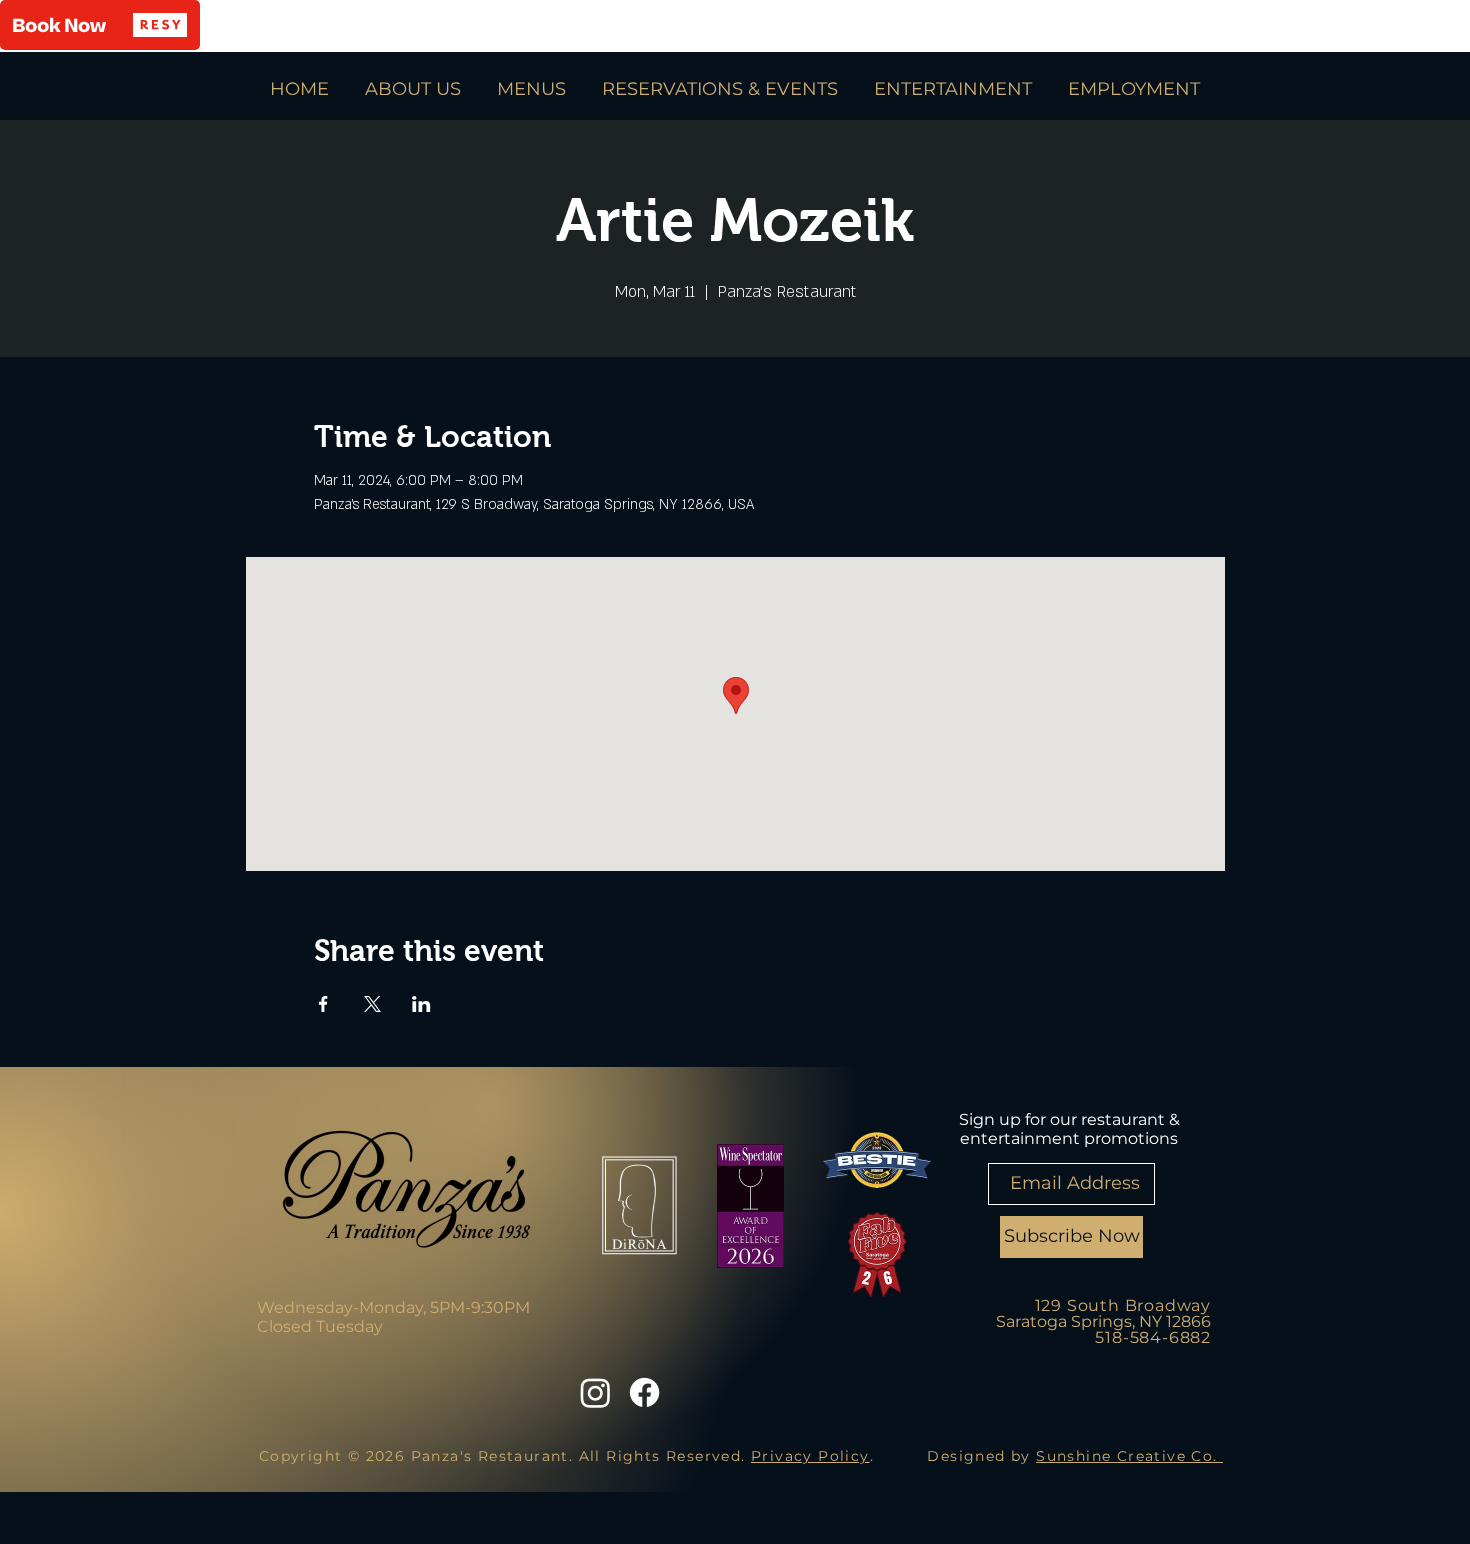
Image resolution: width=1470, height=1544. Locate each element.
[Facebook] (644, 1392)
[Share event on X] (372, 1004)
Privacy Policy (810, 1456)
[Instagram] (595, 1392)
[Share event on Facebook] (323, 1004)
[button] (100, 25)
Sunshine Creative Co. (1129, 1456)
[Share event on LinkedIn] (421, 1004)
